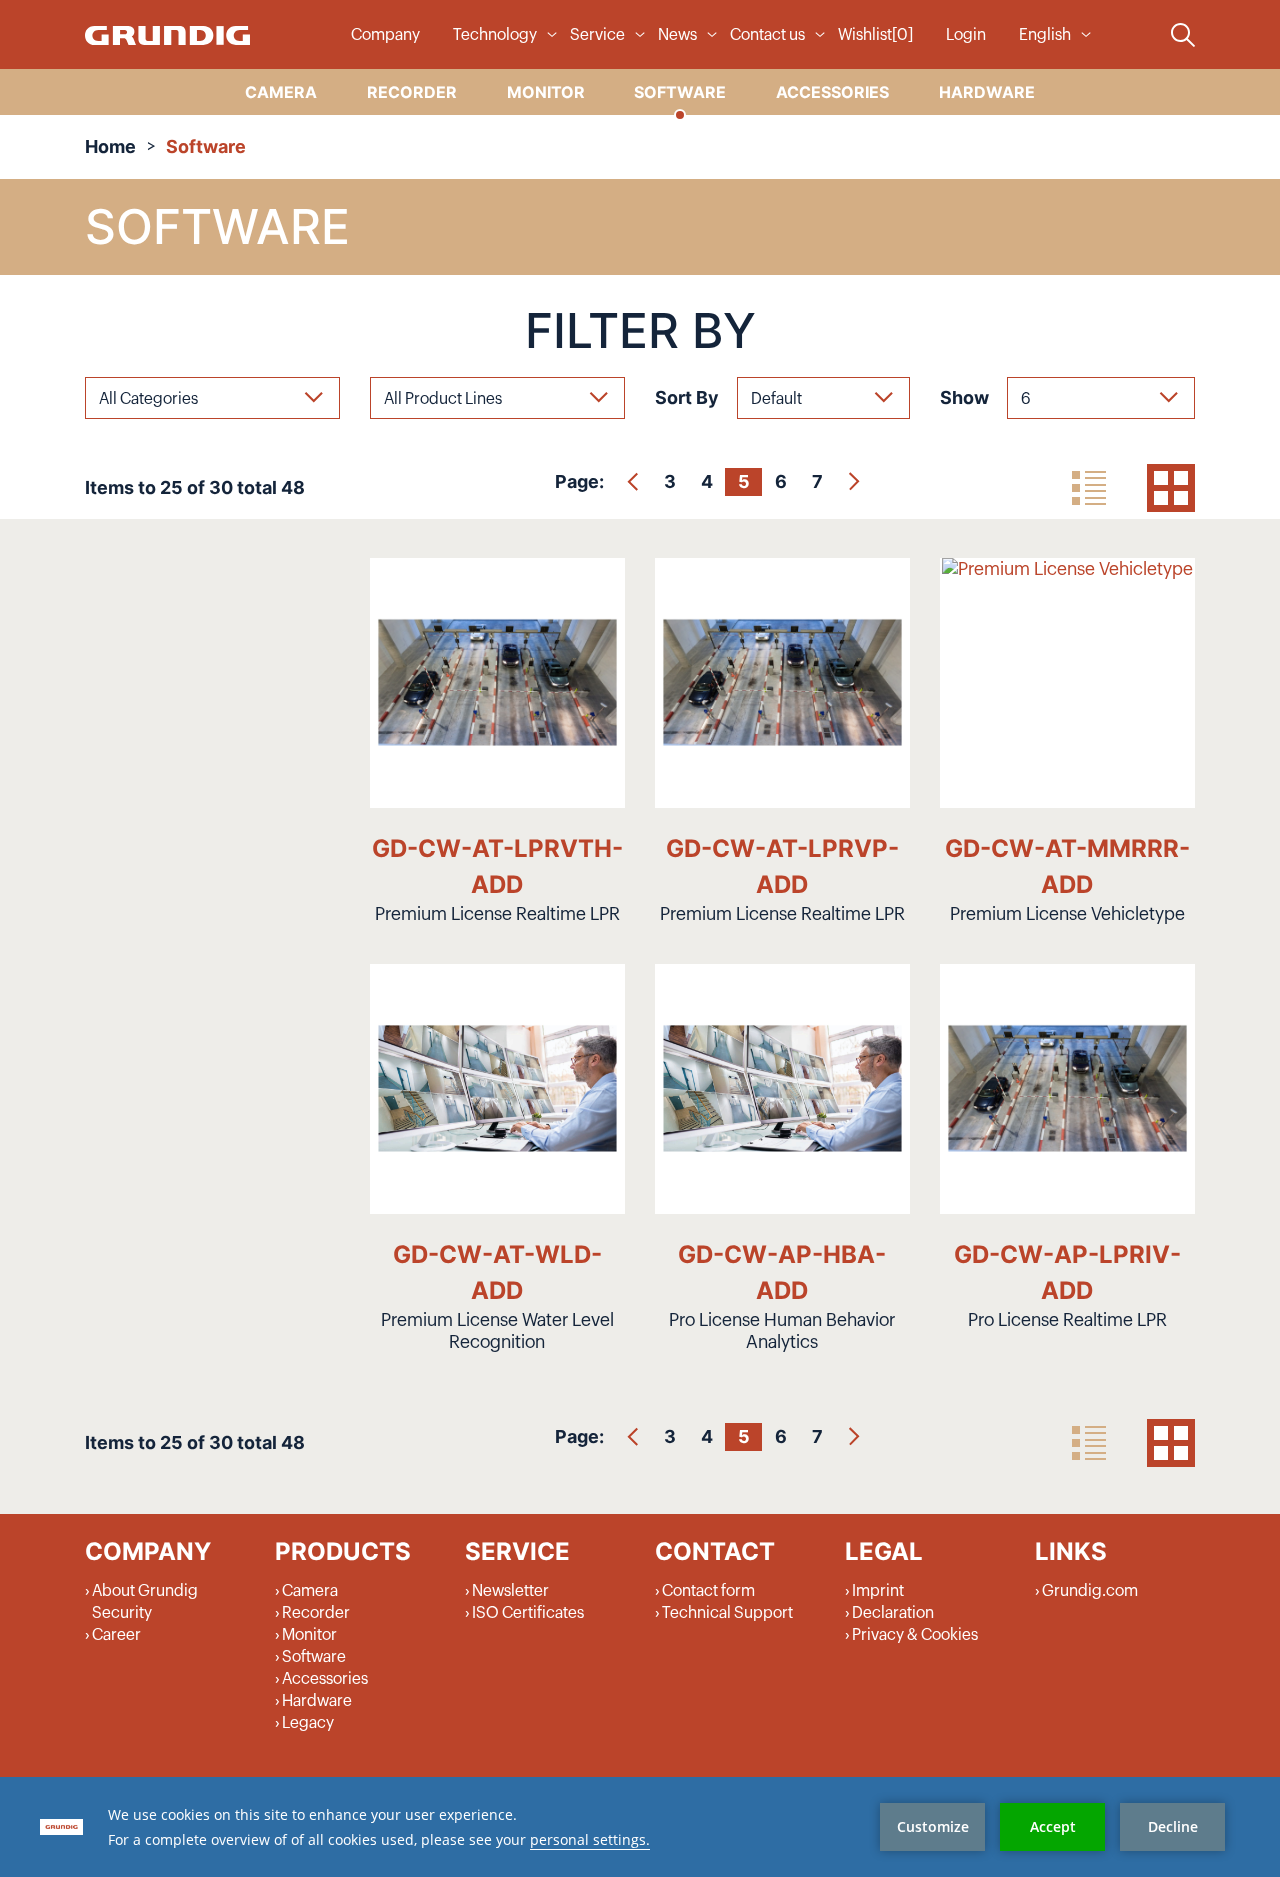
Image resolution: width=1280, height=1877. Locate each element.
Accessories (325, 1679)
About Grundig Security (145, 1602)
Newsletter (510, 1591)
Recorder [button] (412, 92)
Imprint (878, 1591)
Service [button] (597, 35)
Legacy (308, 1723)
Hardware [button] (987, 92)
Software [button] (680, 92)
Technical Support (727, 1613)
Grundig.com (1090, 1591)
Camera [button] (281, 92)
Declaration (893, 1613)
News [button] (677, 35)
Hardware (317, 1701)
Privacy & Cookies (915, 1635)
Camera (310, 1591)
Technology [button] (495, 35)
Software (314, 1657)
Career (116, 1635)
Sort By (687, 397)
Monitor (309, 1635)
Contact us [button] (767, 35)
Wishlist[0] (875, 35)
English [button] (1045, 35)
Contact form (708, 1591)
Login (966, 35)
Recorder (316, 1613)
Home (110, 146)
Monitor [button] (546, 92)
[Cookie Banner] (640, 1827)
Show (964, 397)
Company (385, 35)
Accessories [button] (832, 92)
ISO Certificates (528, 1613)
